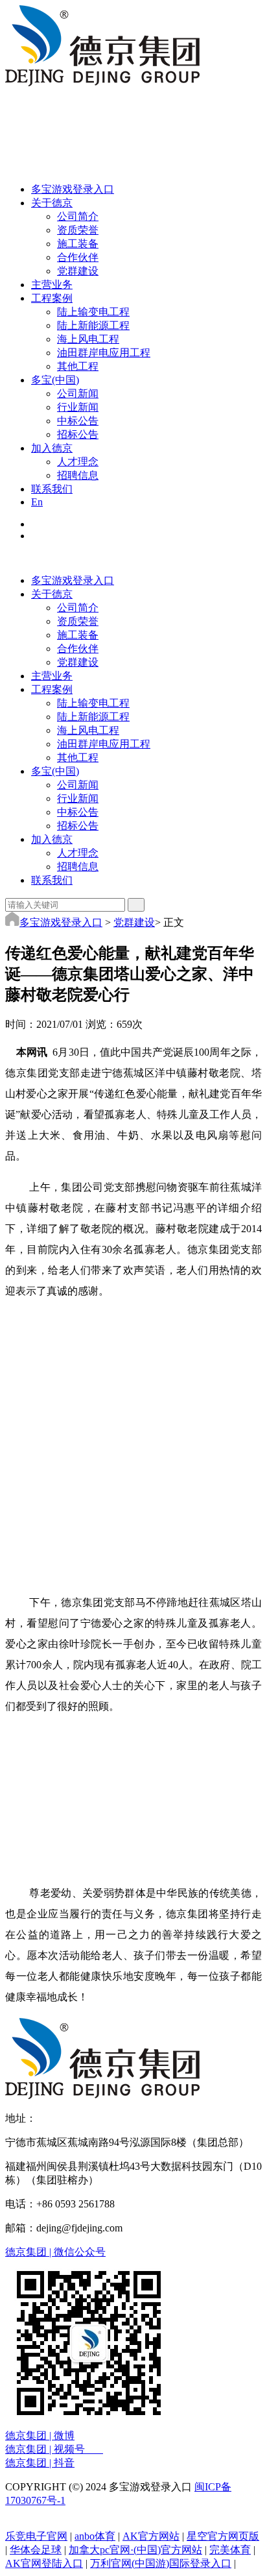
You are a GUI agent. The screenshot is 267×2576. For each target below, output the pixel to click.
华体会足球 (36, 2550)
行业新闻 (78, 407)
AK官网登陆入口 (44, 2563)
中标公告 (78, 421)
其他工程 (78, 366)
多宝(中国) (55, 771)
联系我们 (52, 880)
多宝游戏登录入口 (73, 580)
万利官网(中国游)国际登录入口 (161, 2563)
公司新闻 (78, 394)
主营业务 (52, 676)
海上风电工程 (88, 339)
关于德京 (52, 594)
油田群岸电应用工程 (104, 353)
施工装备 (78, 244)
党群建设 (78, 271)
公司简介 (78, 216)
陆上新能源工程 (93, 325)
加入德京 (52, 839)
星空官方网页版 (223, 2536)
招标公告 (78, 434)
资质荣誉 (78, 230)
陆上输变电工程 (93, 312)
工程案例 (52, 689)
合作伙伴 (78, 257)
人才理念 (78, 462)
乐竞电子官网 (36, 2536)
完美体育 (230, 2550)
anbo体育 (95, 2536)
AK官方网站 (151, 2536)
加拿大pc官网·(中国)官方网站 (135, 2550)
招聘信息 (78, 475)
